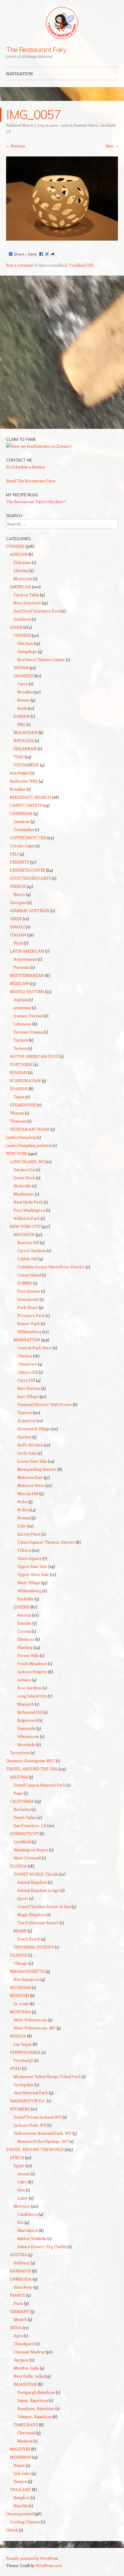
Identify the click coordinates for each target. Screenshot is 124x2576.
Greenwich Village (34, 1429)
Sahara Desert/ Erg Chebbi (42, 2246)
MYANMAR (20, 2457)
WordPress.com (49, 2565)
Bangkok (22, 2497)
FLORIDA (18, 1866)
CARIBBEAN (21, 813)
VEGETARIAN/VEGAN (30, 1129)
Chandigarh (24, 2344)
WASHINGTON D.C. (28, 2101)
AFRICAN (19, 554)
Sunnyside (27, 1728)
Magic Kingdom (31, 1915)
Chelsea (25, 1356)
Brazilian (18, 789)
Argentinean (25, 959)
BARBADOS (20, 2271)
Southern (22, 619)
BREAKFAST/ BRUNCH (31, 797)
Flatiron (25, 1412)
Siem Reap (23, 2287)
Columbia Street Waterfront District (51, 1267)
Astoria (24, 1615)
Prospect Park (31, 1315)
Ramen (24, 700)
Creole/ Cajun (22, 846)
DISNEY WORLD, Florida (36, 1874)
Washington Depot (31, 1850)
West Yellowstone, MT (35, 2028)
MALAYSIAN (26, 732)
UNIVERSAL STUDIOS (34, 1947)
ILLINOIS (18, 1955)
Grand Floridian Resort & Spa (44, 1906)
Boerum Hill (28, 1242)
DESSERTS (19, 862)
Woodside (26, 1744)
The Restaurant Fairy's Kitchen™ (36, 502)
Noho (22, 1502)
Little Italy (27, 1453)
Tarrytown (20, 1753)
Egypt (19, 2166)
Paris (18, 2303)
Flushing (25, 1647)
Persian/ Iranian (28, 1032)
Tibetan (17, 1113)
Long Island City (32, 1696)
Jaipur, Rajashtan (33, 2400)
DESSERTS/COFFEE (28, 870)
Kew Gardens (30, 1688)
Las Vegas (23, 2044)
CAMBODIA (21, 2279)
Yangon (20, 2481)
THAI (19, 757)
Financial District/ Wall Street (45, 1404)
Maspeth (26, 1704)
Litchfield (22, 1842)
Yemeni (20, 1048)
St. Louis (21, 2004)
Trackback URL (81, 265)
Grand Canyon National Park (40, 1785)
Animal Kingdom (32, 1882)
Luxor (23, 2198)
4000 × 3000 (59, 125)
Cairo (22, 2182)
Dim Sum (25, 643)
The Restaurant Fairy (36, 49)
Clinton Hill (28, 1372)
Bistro (19, 894)
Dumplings (27, 651)
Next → (112, 146)
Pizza (18, 943)
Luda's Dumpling (21, 1137)
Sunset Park (29, 1323)
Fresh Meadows (32, 1663)
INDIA (16, 2327)
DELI (14, 854)
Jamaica (24, 1680)
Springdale (24, 2085)
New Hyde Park (28, 1202)
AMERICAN (20, 587)
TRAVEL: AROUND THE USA (32, 1769)
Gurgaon (21, 2360)
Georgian (18, 902)
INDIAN (21, 668)
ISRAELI (17, 927)
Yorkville (26, 1599)
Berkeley (22, 1809)
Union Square (30, 1558)
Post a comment (19, 265)
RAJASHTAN (25, 2384)
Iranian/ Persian (28, 1016)
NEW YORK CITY (25, 1226)
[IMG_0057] (62, 239)
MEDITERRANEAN (27, 975)
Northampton (27, 1979)
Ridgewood (27, 1720)
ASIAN (16, 627)
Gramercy (27, 1421)
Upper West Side (33, 1574)
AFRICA (17, 2157)
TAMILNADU (26, 2425)
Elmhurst (26, 1639)
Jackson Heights (32, 1672)
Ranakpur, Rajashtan (36, 2408)
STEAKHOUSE (23, 1105)
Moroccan (23, 579)
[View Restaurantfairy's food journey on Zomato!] (39, 446)
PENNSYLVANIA (25, 2052)
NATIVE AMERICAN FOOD (34, 1056)
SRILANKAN (25, 749)
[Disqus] (62, 355)
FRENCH (18, 886)
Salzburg (22, 2263)
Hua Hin (21, 2506)
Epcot (23, 1898)
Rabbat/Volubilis (32, 2238)
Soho (22, 1526)
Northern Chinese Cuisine (41, 659)
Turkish (21, 1040)
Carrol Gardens (32, 1251)
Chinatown (27, 1364)
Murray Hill (28, 1493)
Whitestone (28, 1736)
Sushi (22, 708)
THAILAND (20, 2489)
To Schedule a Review (26, 467)
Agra (18, 2336)
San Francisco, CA (30, 1825)
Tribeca (24, 1550)
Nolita (23, 1510)
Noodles (25, 692)
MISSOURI (19, 1995)
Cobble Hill (27, 1259)
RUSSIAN (18, 1072)
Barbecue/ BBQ (24, 781)
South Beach (29, 1939)
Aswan (24, 2174)
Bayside (24, 1623)
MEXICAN (19, 983)
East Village (28, 1396)
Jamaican (22, 821)
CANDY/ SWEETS (26, 805)
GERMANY (20, 2311)
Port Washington (29, 1210)
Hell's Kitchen (30, 1445)
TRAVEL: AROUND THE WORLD (35, 2149)
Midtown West (31, 1485)
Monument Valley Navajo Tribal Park (47, 2076)
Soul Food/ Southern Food (37, 611)
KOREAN (22, 716)
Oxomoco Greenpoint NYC (30, 1761)
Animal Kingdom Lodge (38, 1890)
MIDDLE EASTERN (27, 991)
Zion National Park (31, 2093)
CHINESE (22, 635)
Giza (21, 2190)
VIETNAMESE (26, 765)
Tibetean (18, 1121)
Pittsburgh (24, 2060)
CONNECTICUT (24, 1834)
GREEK (16, 919)
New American (27, 603)
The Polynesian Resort (38, 1923)
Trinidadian (24, 830)
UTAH (15, 2068)
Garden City (24, 1170)
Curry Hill (26, 1380)
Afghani (21, 1000)
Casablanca (28, 2214)
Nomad (24, 1518)
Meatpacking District (37, 1469)
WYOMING (20, 2109)
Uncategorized (20, 2514)
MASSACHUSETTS (27, 1971)
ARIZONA (19, 1777)
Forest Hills (28, 1655)
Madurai (25, 2441)
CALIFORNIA (22, 1801)
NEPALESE (24, 740)
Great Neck (24, 1178)
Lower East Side (32, 1461)
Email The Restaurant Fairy (31, 481)
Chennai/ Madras (29, 2352)
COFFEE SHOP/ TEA (28, 838)
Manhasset (24, 1194)
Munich (20, 2319)
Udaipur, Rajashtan (34, 2417)
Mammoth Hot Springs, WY (43, 2141)
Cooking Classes (25, 2522)
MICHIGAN (20, 1987)
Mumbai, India (26, 2368)
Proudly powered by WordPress (32, 2558)
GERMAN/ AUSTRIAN (30, 910)
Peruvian (22, 967)
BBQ (21, 724)
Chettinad (26, 2433)
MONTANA (20, 2012)
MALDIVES (20, 2449)
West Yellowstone (30, 2020)
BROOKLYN (24, 1234)
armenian (22, 1008)
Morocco (22, 2206)
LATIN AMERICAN (27, 951)
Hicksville (22, 1186)
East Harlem (29, 1388)
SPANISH (19, 1089)
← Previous (15, 146)
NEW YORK (16, 1153)
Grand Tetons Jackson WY (37, 2117)
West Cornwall (27, 1858)
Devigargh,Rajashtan (36, 2392)
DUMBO (25, 1283)
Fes (20, 2222)
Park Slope (28, 1307)
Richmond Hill (30, 1712)
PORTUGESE (21, 1064)
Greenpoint (28, 1299)
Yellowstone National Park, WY (43, 2133)
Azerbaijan (20, 773)
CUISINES (15, 546)
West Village (29, 1583)
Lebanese (22, 1024)
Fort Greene (29, 1291)
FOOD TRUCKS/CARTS (30, 878)
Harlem (24, 1437)
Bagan (19, 2465)
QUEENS (21, 1607)
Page (18, 1793)
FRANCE (18, 2295)
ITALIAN (18, 935)
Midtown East (30, 1477)
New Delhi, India (29, 2376)
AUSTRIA (18, 2255)
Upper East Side (32, 1566)
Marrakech (28, 2230)
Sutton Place (29, 1534)
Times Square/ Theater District (46, 1542)
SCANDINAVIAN (25, 1081)
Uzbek (12, 2530)
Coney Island (29, 1275)
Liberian (21, 570)
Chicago (21, 1963)
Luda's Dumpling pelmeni (29, 1145)
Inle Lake (22, 2473)
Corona (24, 1631)
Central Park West (35, 1348)
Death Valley (25, 1817)
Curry (23, 684)
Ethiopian (22, 562)
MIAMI (20, 1931)
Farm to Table (26, 595)
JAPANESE (24, 676)
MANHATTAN (27, 1340)
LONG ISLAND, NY (27, 1161)
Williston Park (27, 1218)
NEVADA (18, 2036)
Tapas (19, 1097)
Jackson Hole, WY (30, 2125)
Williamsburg (29, 1332)
